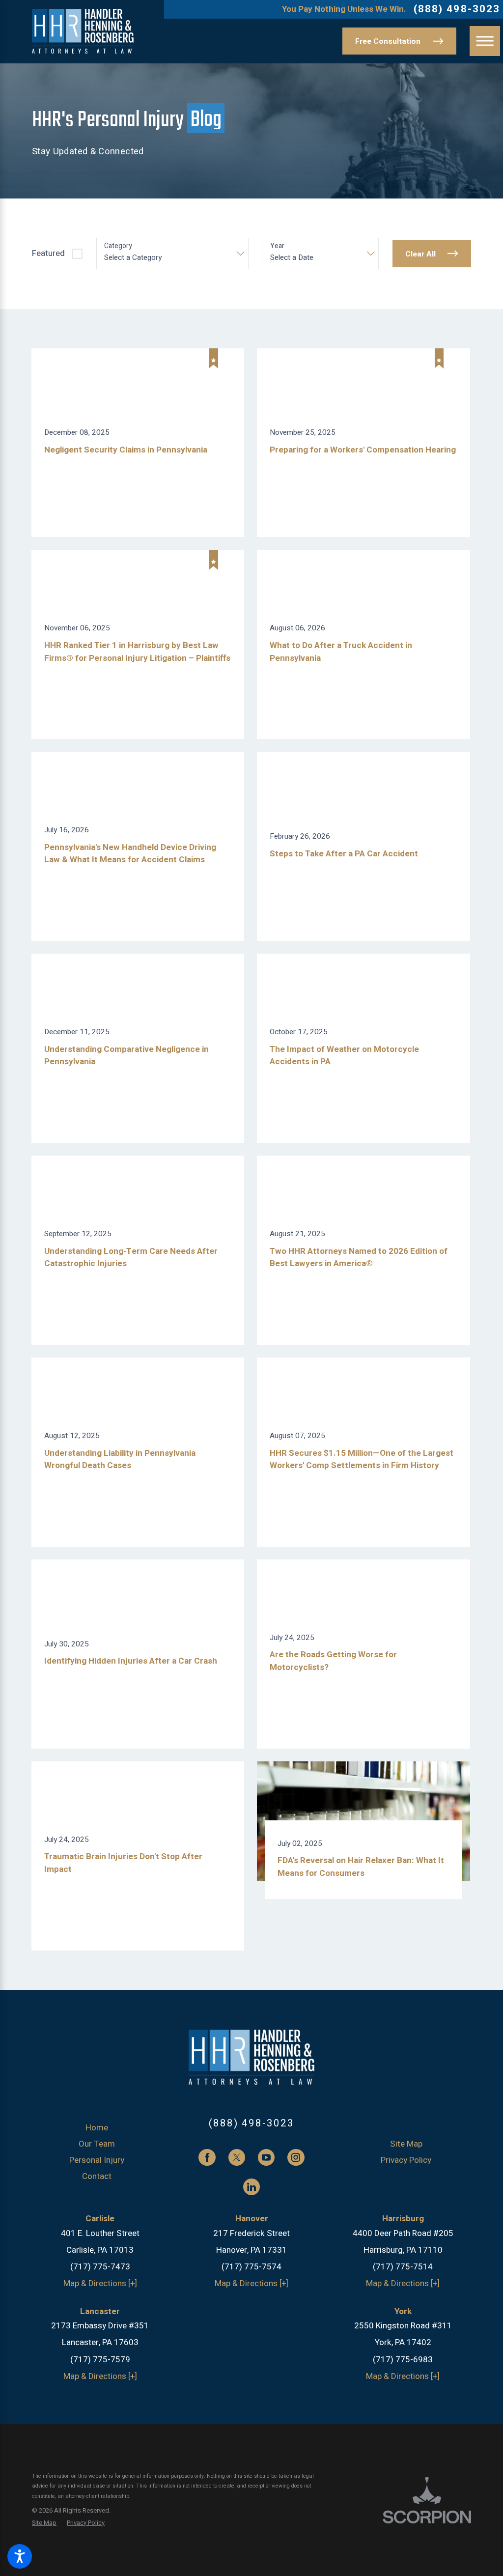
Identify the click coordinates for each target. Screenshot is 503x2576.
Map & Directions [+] (100, 2283)
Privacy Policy (406, 2160)
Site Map (406, 2144)
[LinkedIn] (251, 2187)
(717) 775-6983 (403, 2360)
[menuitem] (97, 2128)
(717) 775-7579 (100, 2360)
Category (118, 246)
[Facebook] (207, 2157)
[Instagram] (296, 2157)
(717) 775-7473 (100, 2267)
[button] (20, 2556)
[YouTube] (266, 2157)
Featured (48, 253)
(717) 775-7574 (251, 2267)
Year (277, 246)
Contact (97, 2176)
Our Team (97, 2144)
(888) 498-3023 (457, 10)
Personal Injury (97, 2160)
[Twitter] (237, 2157)
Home (97, 2128)
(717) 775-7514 (403, 2267)
